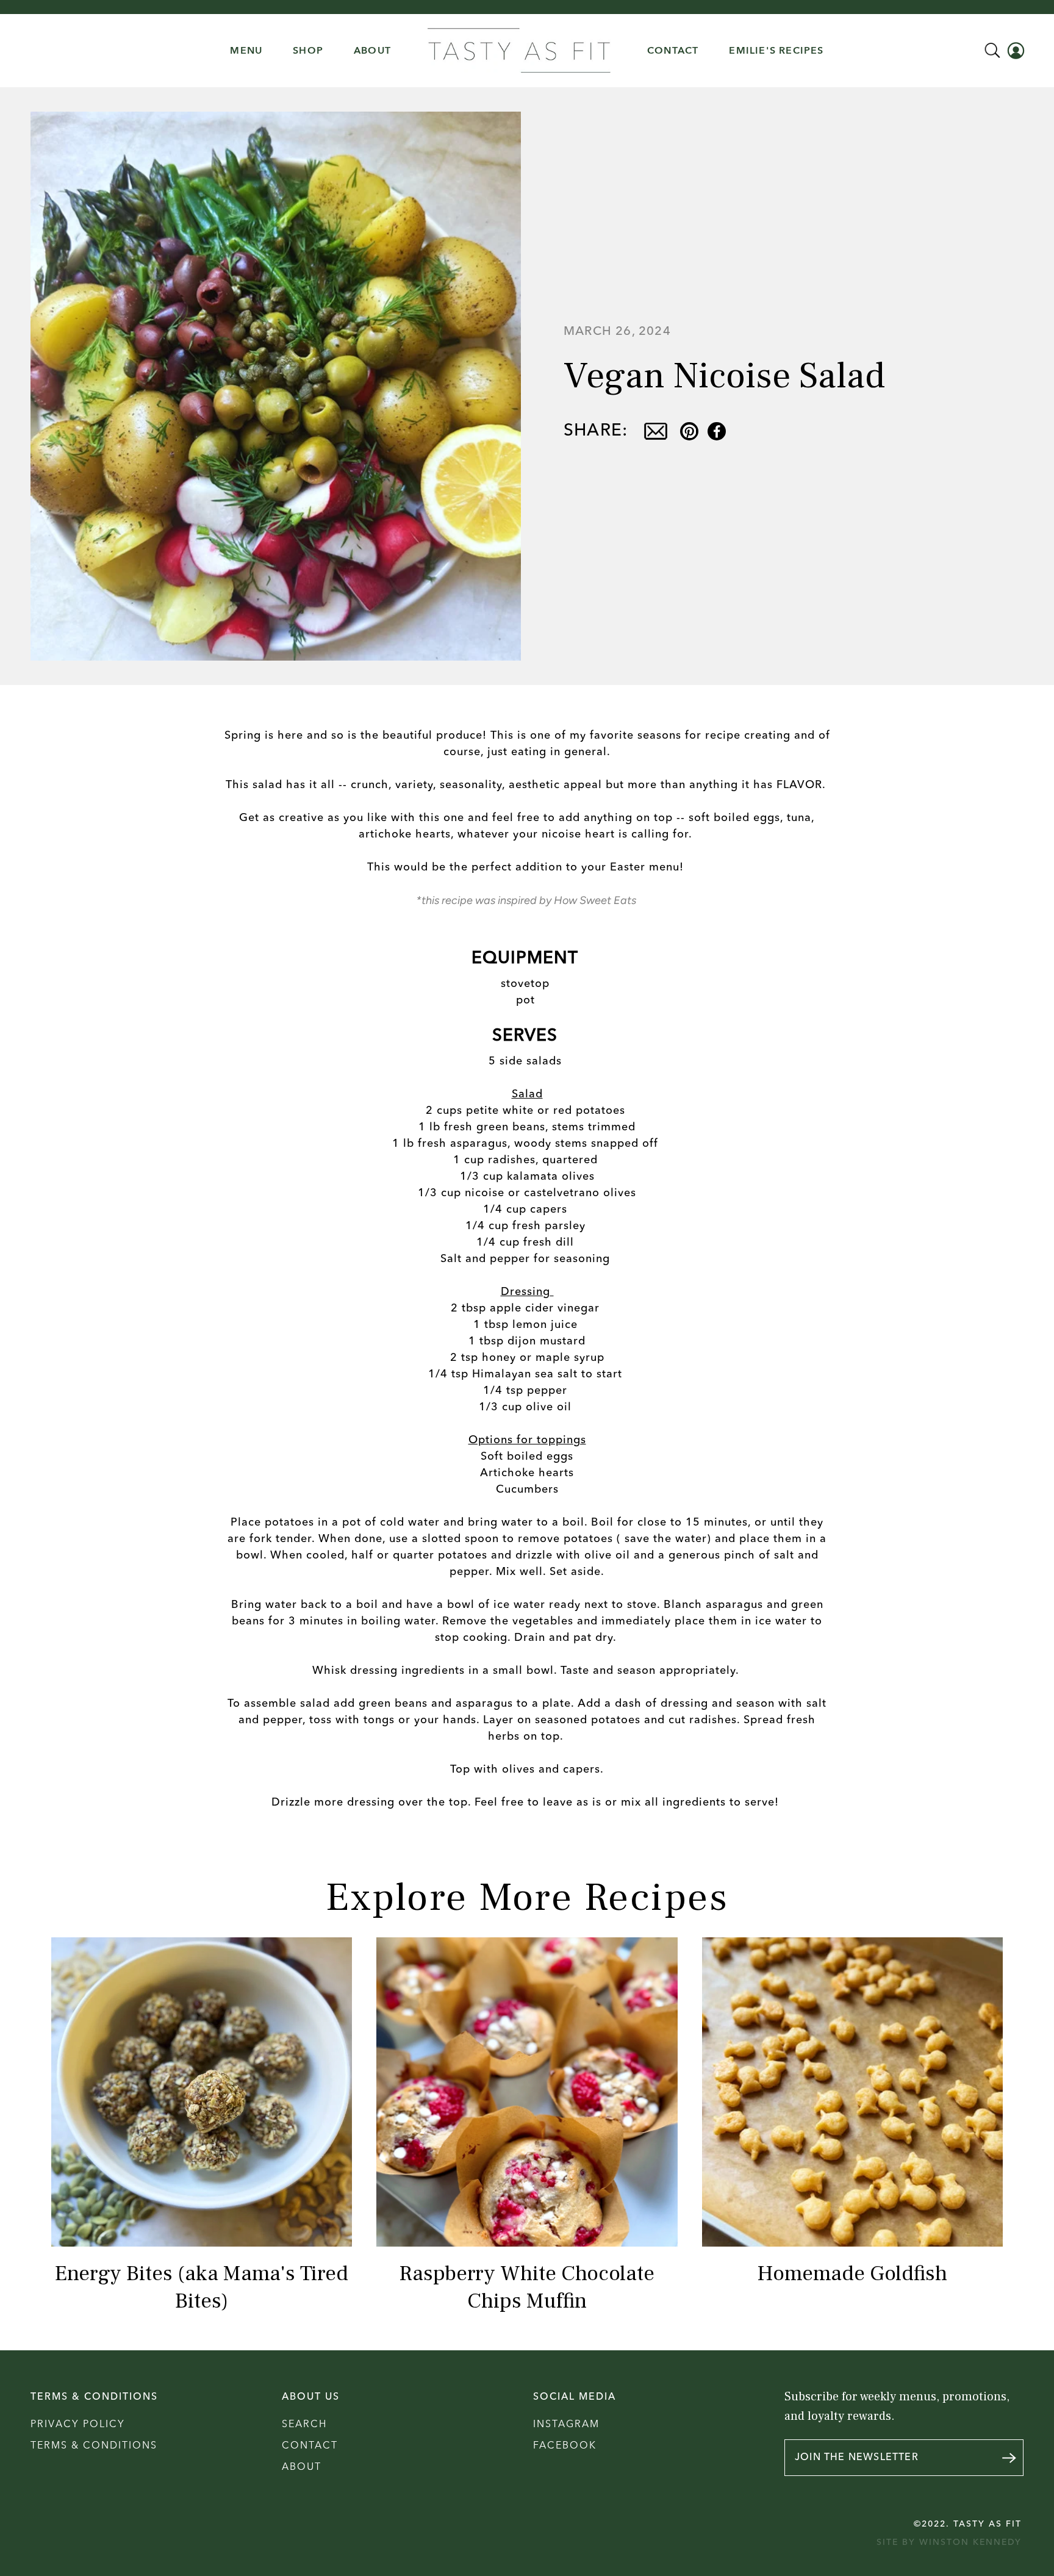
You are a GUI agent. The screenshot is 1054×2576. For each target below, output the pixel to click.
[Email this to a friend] (655, 431)
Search (304, 2425)
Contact (310, 2446)
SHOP (308, 51)
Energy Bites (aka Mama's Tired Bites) (202, 2287)
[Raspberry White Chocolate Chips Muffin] (527, 2092)
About (302, 2467)
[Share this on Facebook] (717, 431)
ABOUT (372, 51)
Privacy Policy (78, 2425)
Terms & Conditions (94, 2446)
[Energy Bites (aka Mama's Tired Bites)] (202, 2092)
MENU (246, 51)
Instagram (566, 2425)
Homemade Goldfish (852, 2274)
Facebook (565, 2446)
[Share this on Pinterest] (689, 431)
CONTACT (673, 51)
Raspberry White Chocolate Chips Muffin (527, 2287)
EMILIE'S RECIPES (776, 51)
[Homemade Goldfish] (852, 2092)
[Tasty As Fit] (519, 51)
